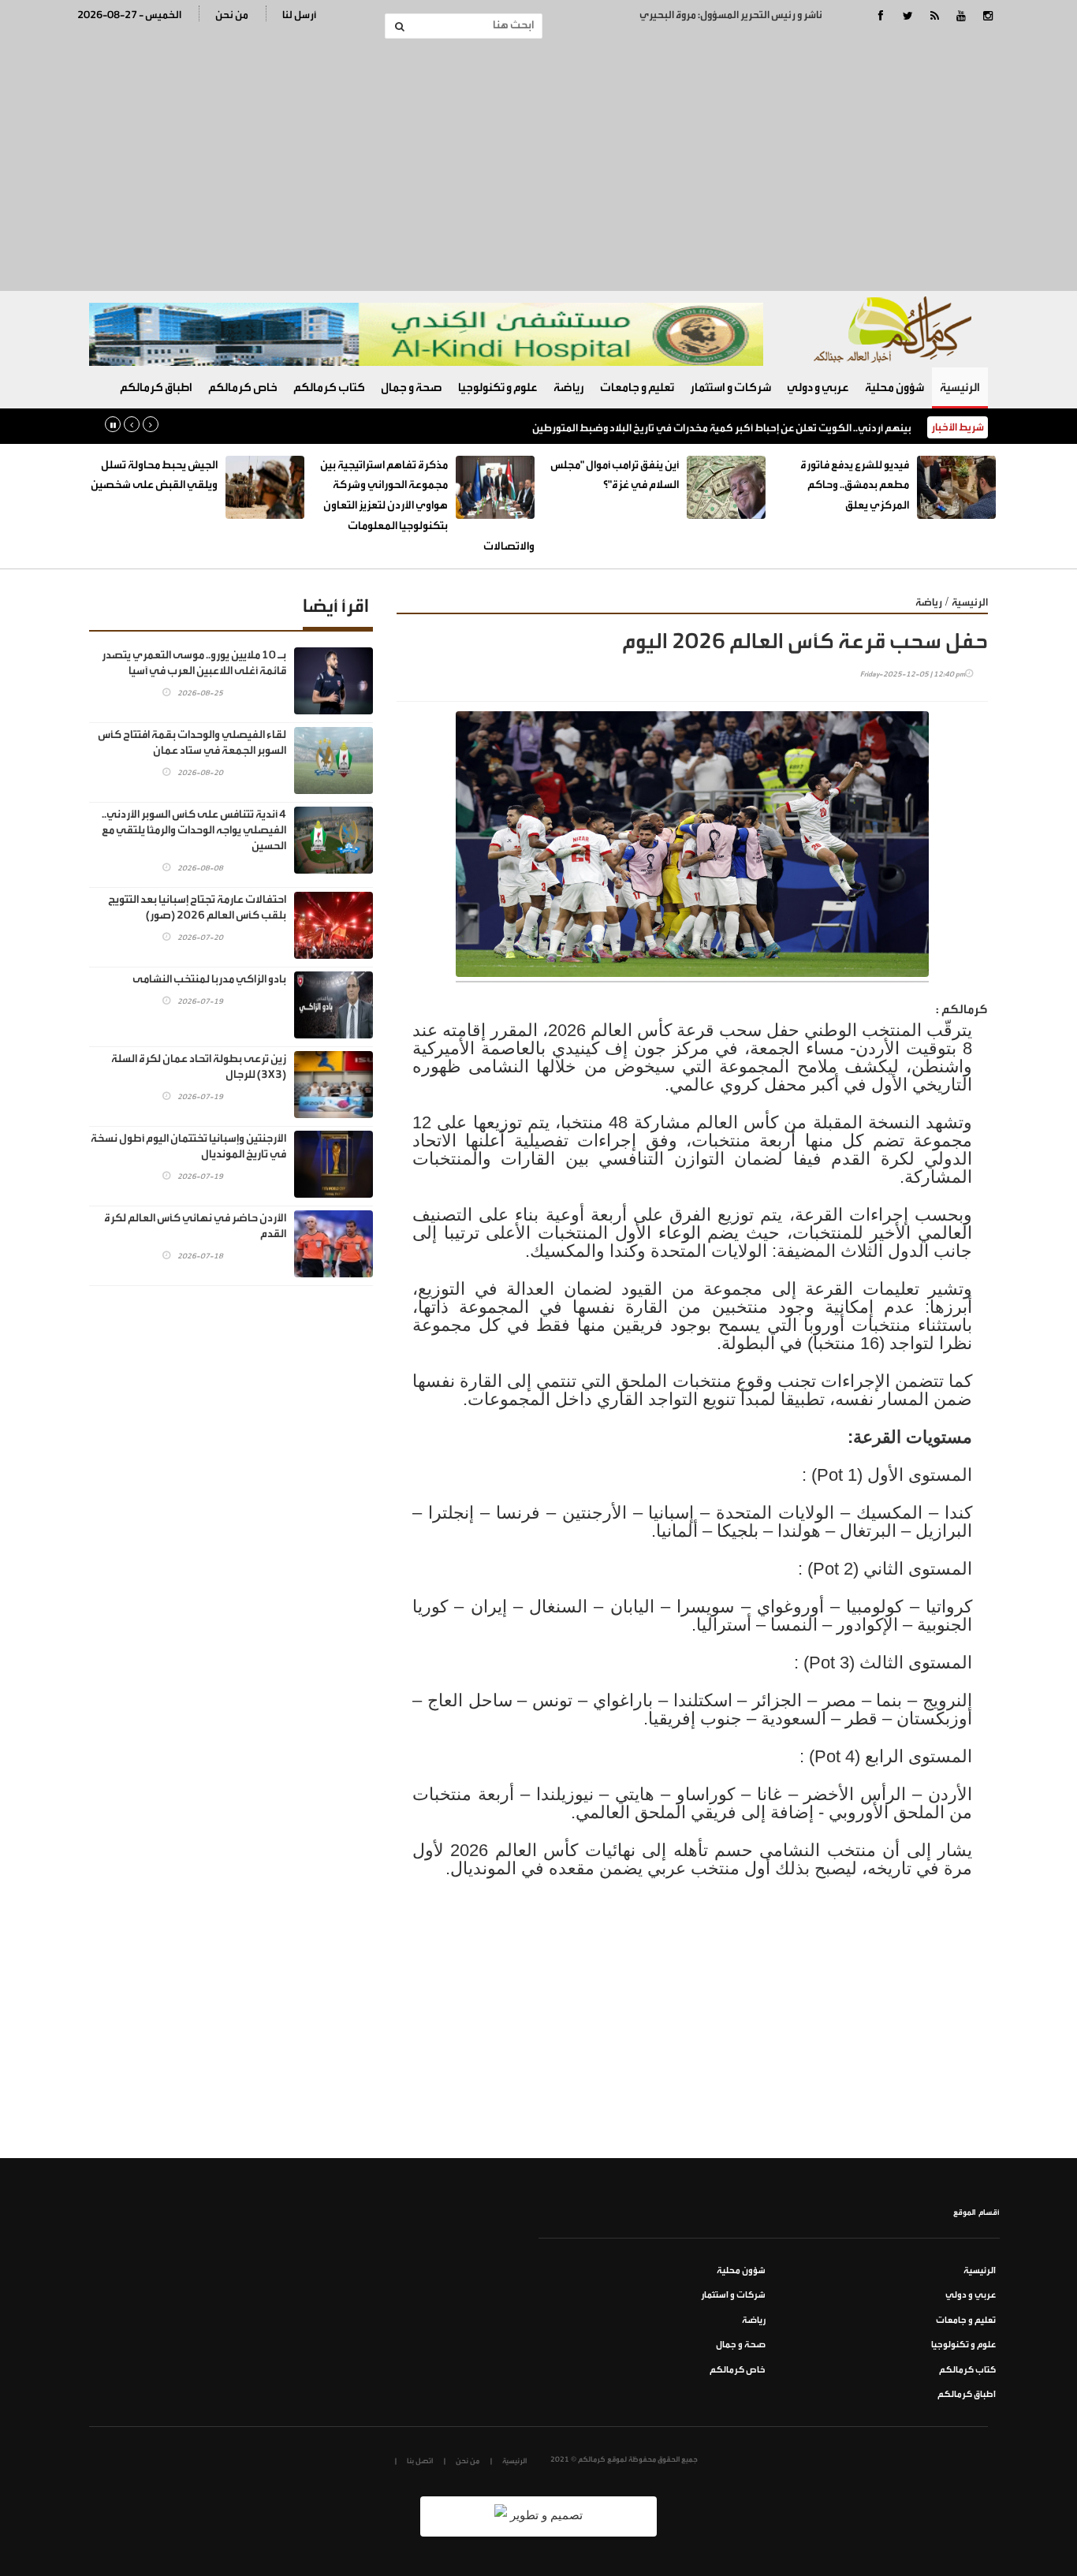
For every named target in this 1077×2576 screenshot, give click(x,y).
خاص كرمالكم (243, 388)
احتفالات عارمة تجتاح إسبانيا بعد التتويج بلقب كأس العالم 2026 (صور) (197, 908)
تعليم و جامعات (637, 388)
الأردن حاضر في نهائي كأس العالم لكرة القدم (195, 1226)
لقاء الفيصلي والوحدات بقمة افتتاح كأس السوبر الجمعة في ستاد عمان (192, 743)
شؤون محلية (894, 388)
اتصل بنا (420, 2461)
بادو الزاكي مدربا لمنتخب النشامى (209, 979)
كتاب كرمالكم (329, 388)
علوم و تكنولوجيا (498, 388)
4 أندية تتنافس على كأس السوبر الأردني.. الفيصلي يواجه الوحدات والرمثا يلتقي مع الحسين (194, 830)
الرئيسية (960, 388)
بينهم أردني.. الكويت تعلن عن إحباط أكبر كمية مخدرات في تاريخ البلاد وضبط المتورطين (722, 428)
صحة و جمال (412, 388)
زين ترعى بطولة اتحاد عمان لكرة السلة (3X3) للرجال (199, 1067)
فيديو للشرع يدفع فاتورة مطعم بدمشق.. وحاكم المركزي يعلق (855, 485)
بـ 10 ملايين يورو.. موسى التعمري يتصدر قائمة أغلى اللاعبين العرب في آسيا (194, 663)
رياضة (569, 388)
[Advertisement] (538, 165)
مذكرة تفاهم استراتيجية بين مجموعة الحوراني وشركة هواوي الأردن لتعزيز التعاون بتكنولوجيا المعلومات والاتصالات (427, 506)
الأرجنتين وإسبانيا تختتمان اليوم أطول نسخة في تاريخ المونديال (188, 1146)
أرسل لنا (299, 15)
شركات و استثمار (730, 388)
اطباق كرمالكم (156, 388)
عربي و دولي (818, 388)
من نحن (232, 15)
